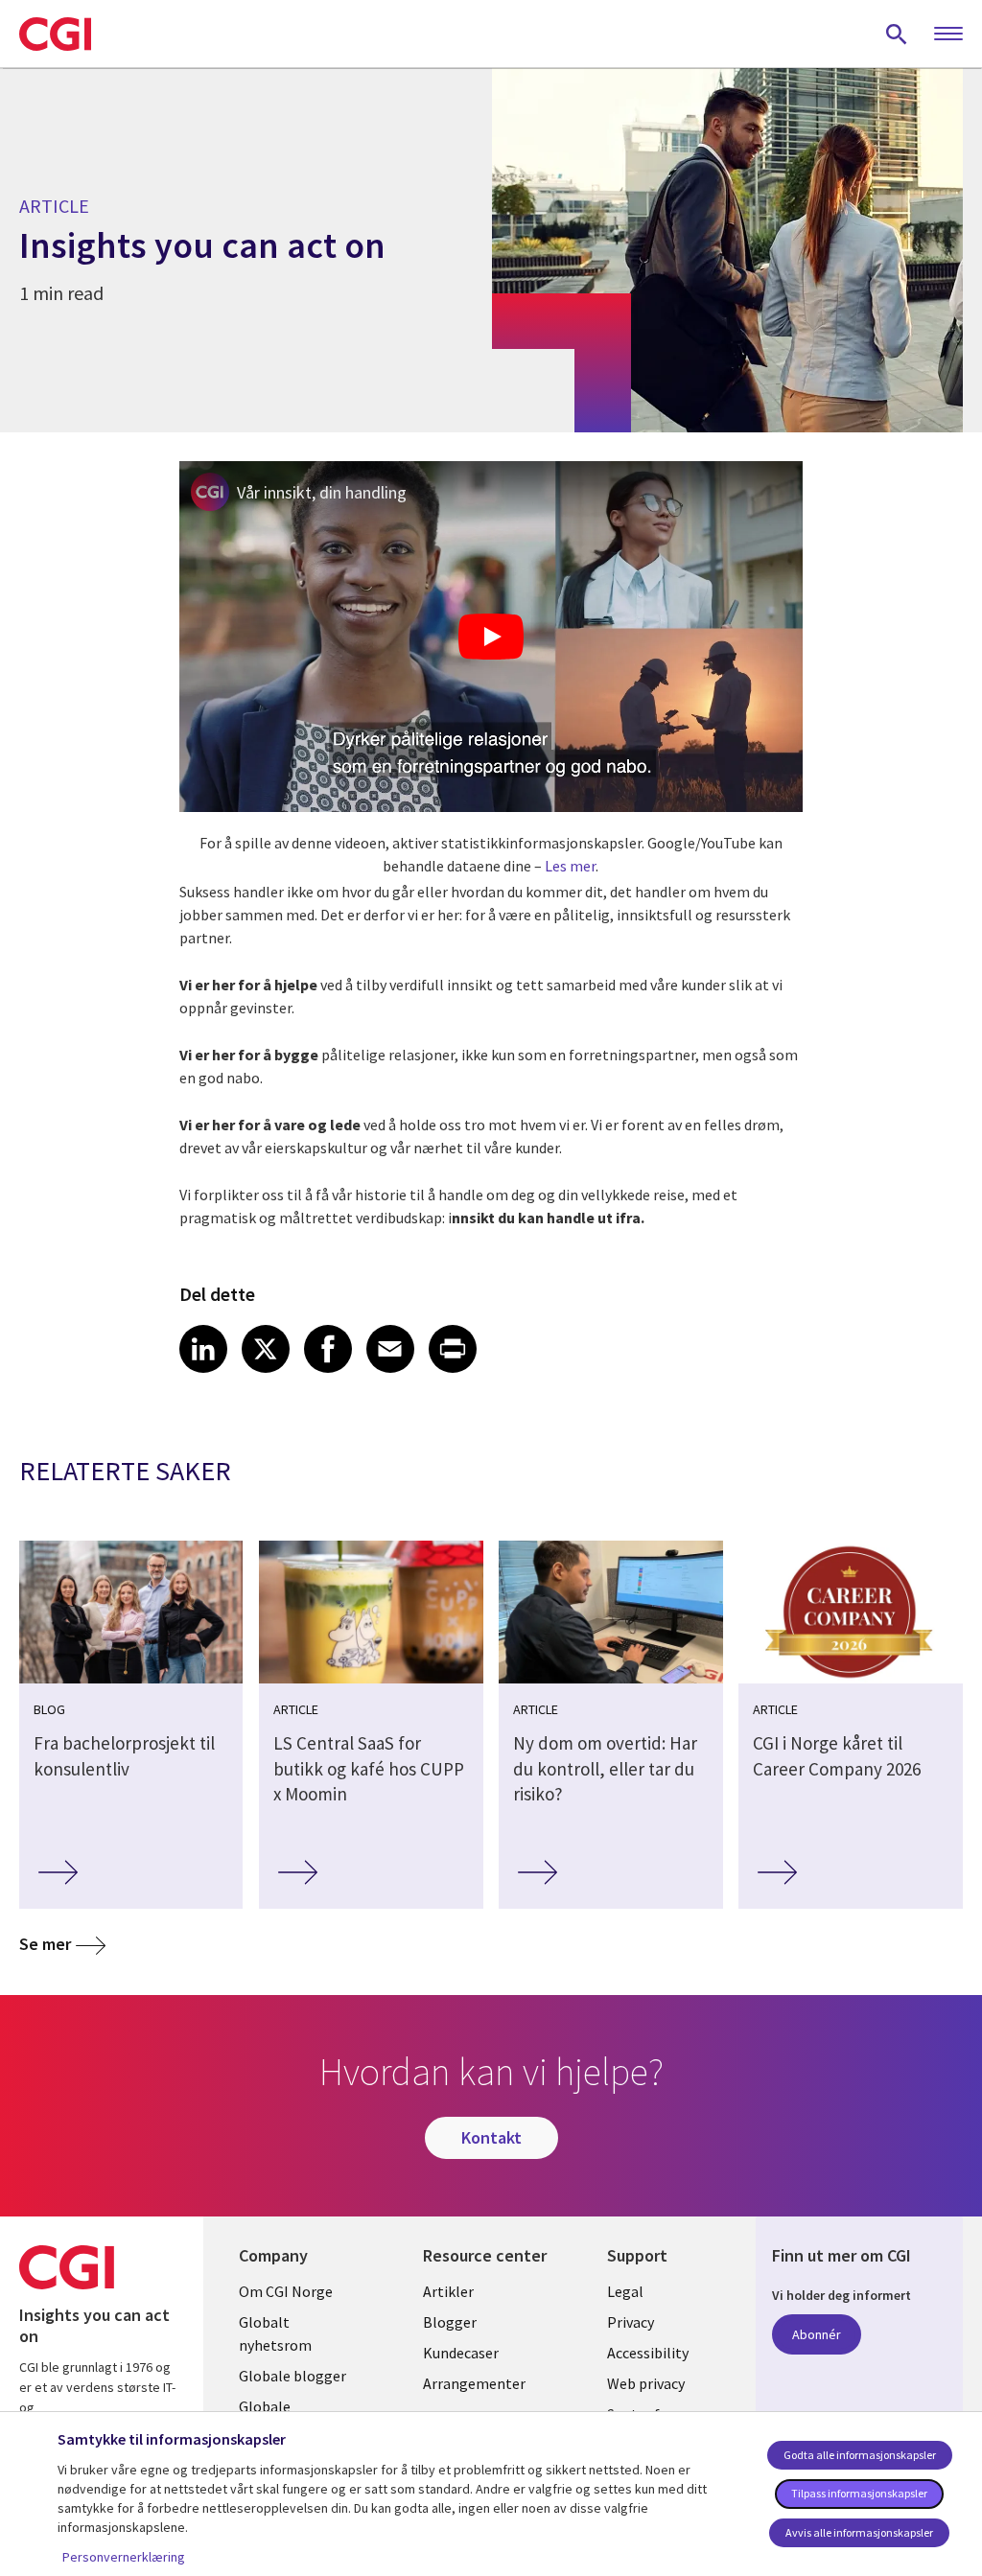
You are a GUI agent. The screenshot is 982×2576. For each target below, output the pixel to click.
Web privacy (646, 2383)
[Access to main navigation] (948, 35)
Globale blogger (292, 2376)
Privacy (631, 2322)
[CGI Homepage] (55, 34)
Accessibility (648, 2353)
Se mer (45, 1944)
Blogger (450, 2322)
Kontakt (491, 2137)
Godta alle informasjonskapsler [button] (860, 2455)
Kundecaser (461, 2353)
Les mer (570, 866)
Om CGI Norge (286, 2291)
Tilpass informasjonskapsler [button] (859, 2493)
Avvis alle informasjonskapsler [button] (859, 2532)
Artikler (448, 2291)
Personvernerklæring (124, 2557)
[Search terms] (897, 34)
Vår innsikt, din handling (322, 492)
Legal (625, 2291)
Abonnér (817, 2334)
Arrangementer (474, 2383)
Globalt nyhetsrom (275, 2333)
